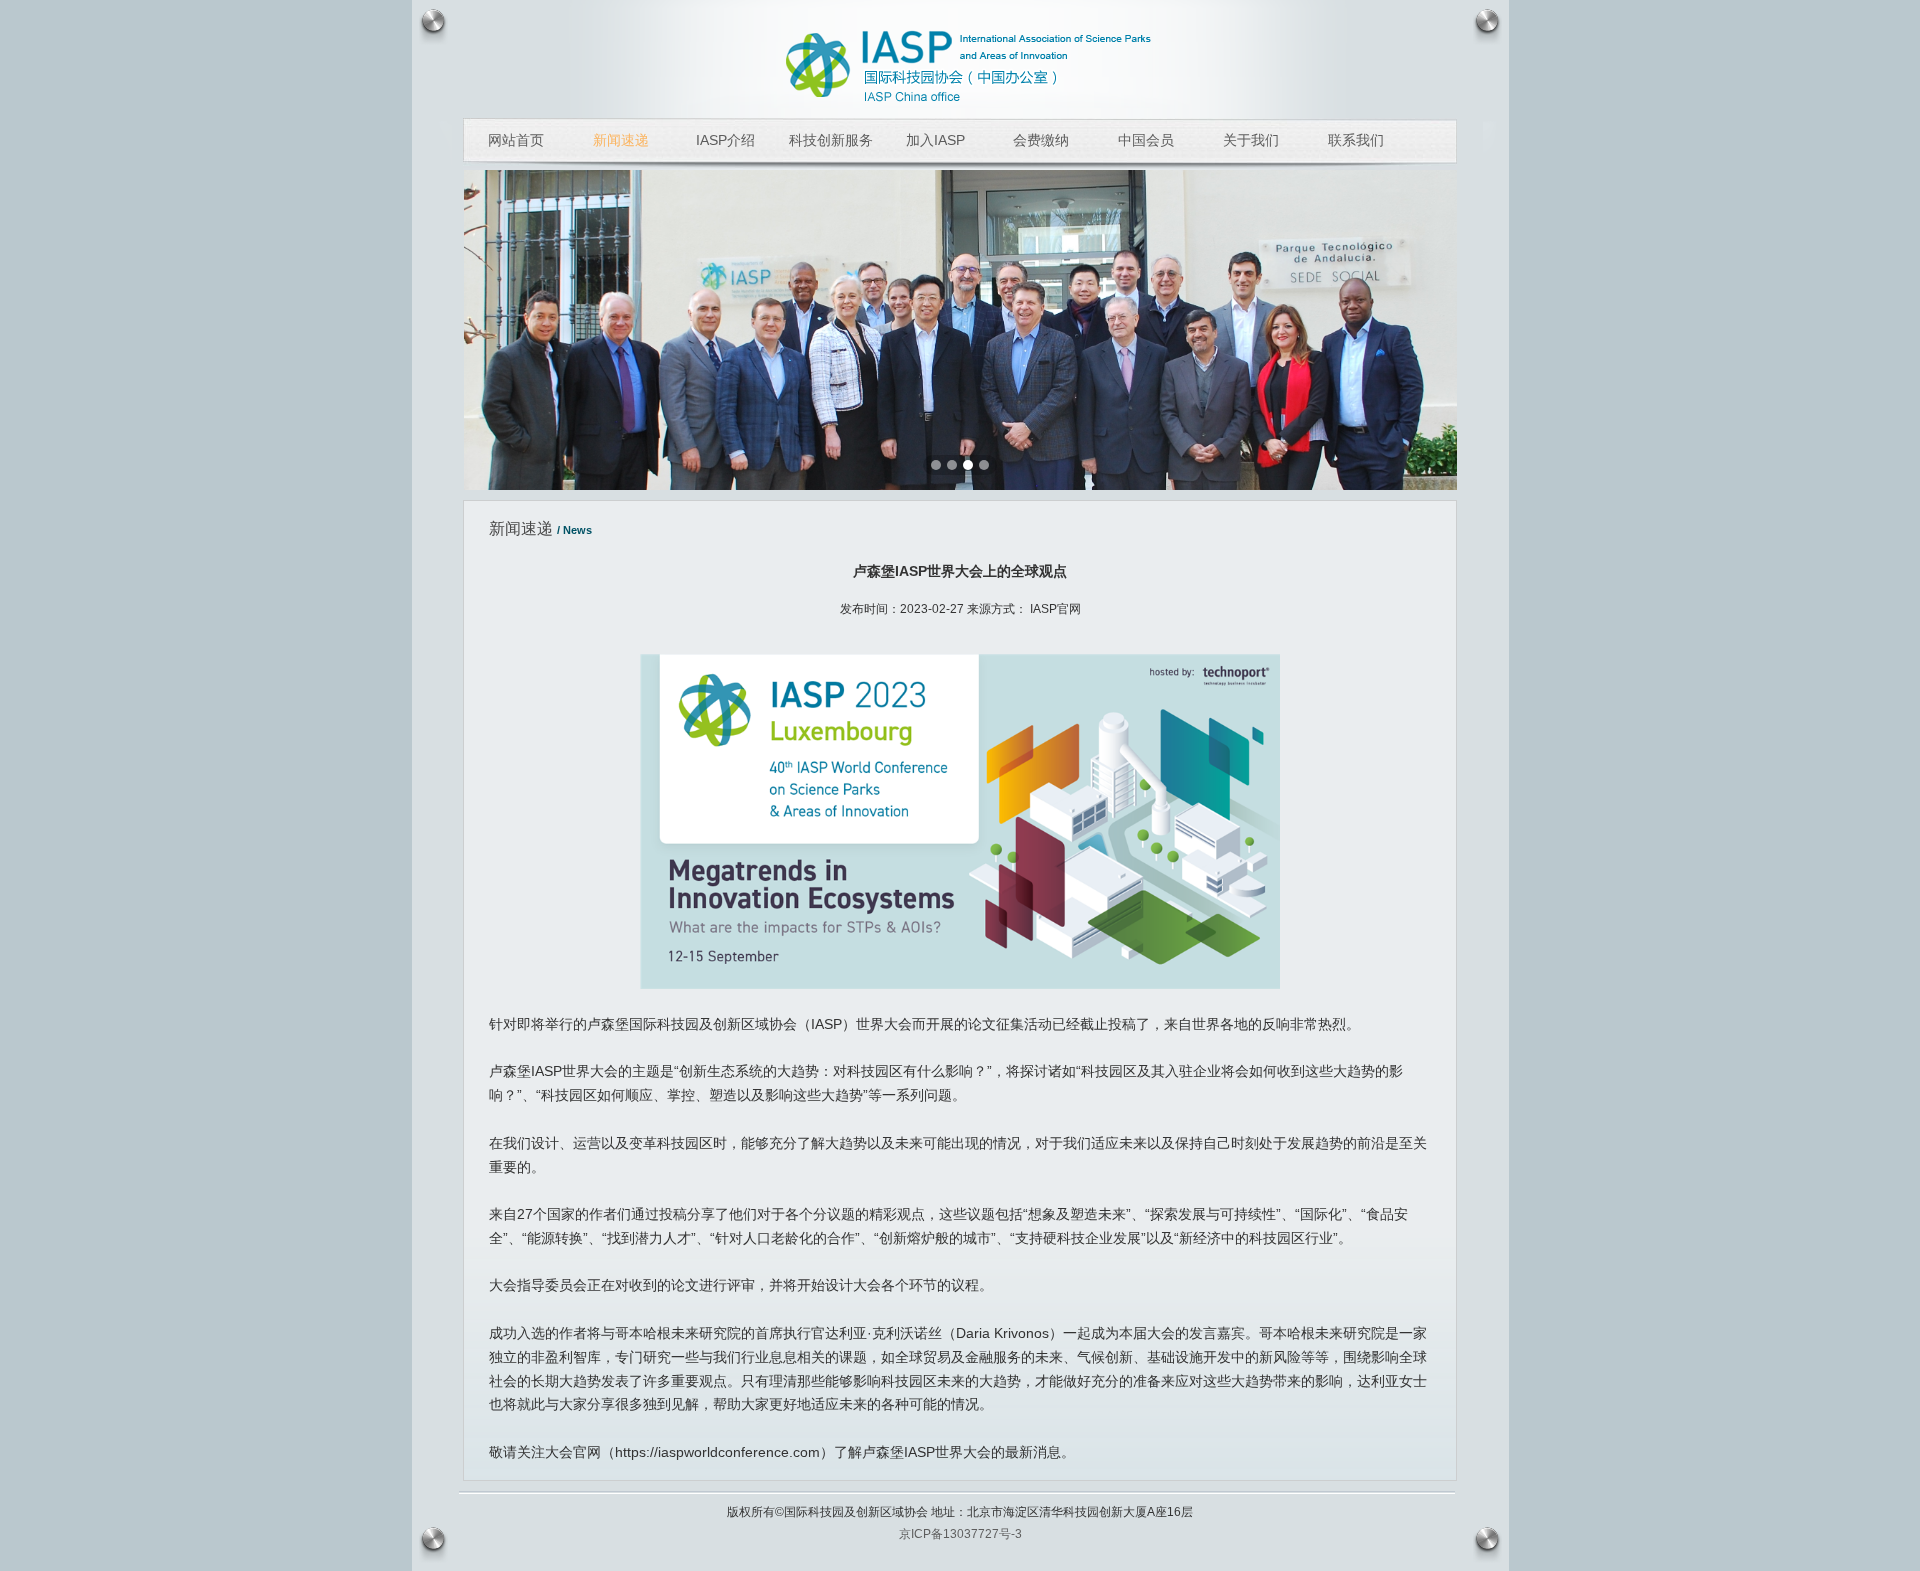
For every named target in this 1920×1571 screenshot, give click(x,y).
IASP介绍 (725, 140)
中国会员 (1146, 140)
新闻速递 (621, 140)
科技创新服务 (831, 140)
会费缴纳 (1041, 140)
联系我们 (1356, 140)
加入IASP (935, 140)
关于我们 (1251, 140)
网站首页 (516, 140)
